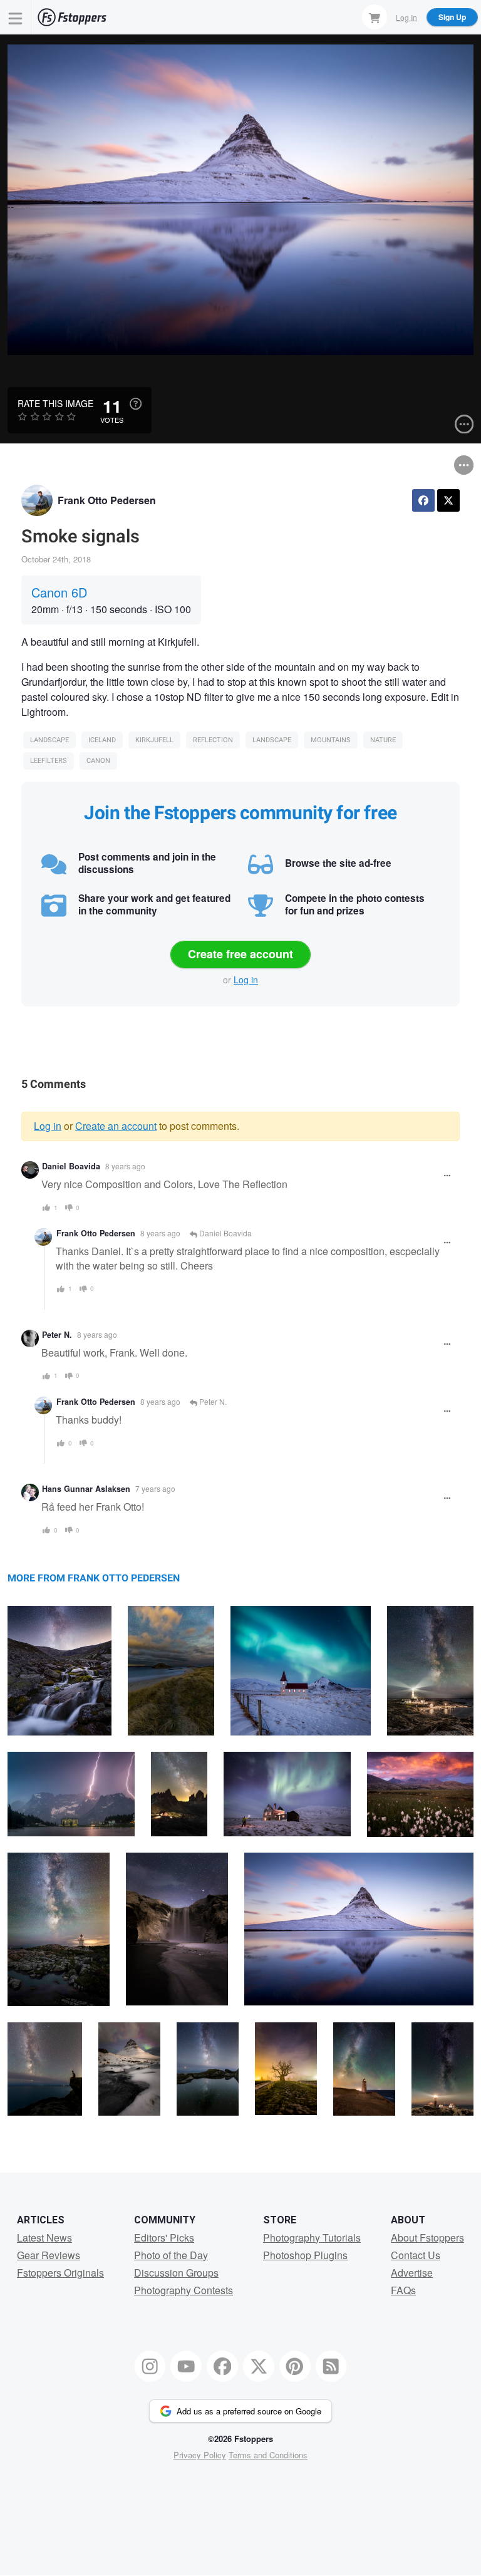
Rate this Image (55, 403)
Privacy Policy (200, 2455)
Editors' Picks (164, 2237)
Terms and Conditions (268, 2455)
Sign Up (452, 17)
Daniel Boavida (71, 1166)
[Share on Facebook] (423, 500)
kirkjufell (154, 740)
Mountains (331, 740)
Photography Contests (184, 2290)
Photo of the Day (171, 2255)
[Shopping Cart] (375, 17)
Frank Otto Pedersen (107, 500)
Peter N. (57, 1335)
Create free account (240, 954)
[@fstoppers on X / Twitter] (259, 2366)
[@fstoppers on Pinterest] (295, 2366)
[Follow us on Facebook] (222, 2366)
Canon (98, 761)
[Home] (72, 17)
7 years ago (155, 1488)
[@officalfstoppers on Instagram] (150, 2366)
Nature (383, 740)
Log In (406, 17)
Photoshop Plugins (305, 2255)
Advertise (412, 2273)
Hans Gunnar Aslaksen (86, 1489)
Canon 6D (59, 592)
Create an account (116, 1126)
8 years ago (125, 1166)
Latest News (44, 2237)
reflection (213, 740)
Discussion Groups (176, 2273)
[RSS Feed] (331, 2366)
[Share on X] (448, 500)
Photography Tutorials (312, 2237)
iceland (102, 740)
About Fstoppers (427, 2237)
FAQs (403, 2290)
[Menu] (16, 17)
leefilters (49, 761)
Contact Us (416, 2255)
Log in (246, 980)
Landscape (49, 740)
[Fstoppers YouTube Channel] (186, 2366)
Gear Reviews (49, 2255)
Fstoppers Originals (60, 2273)
